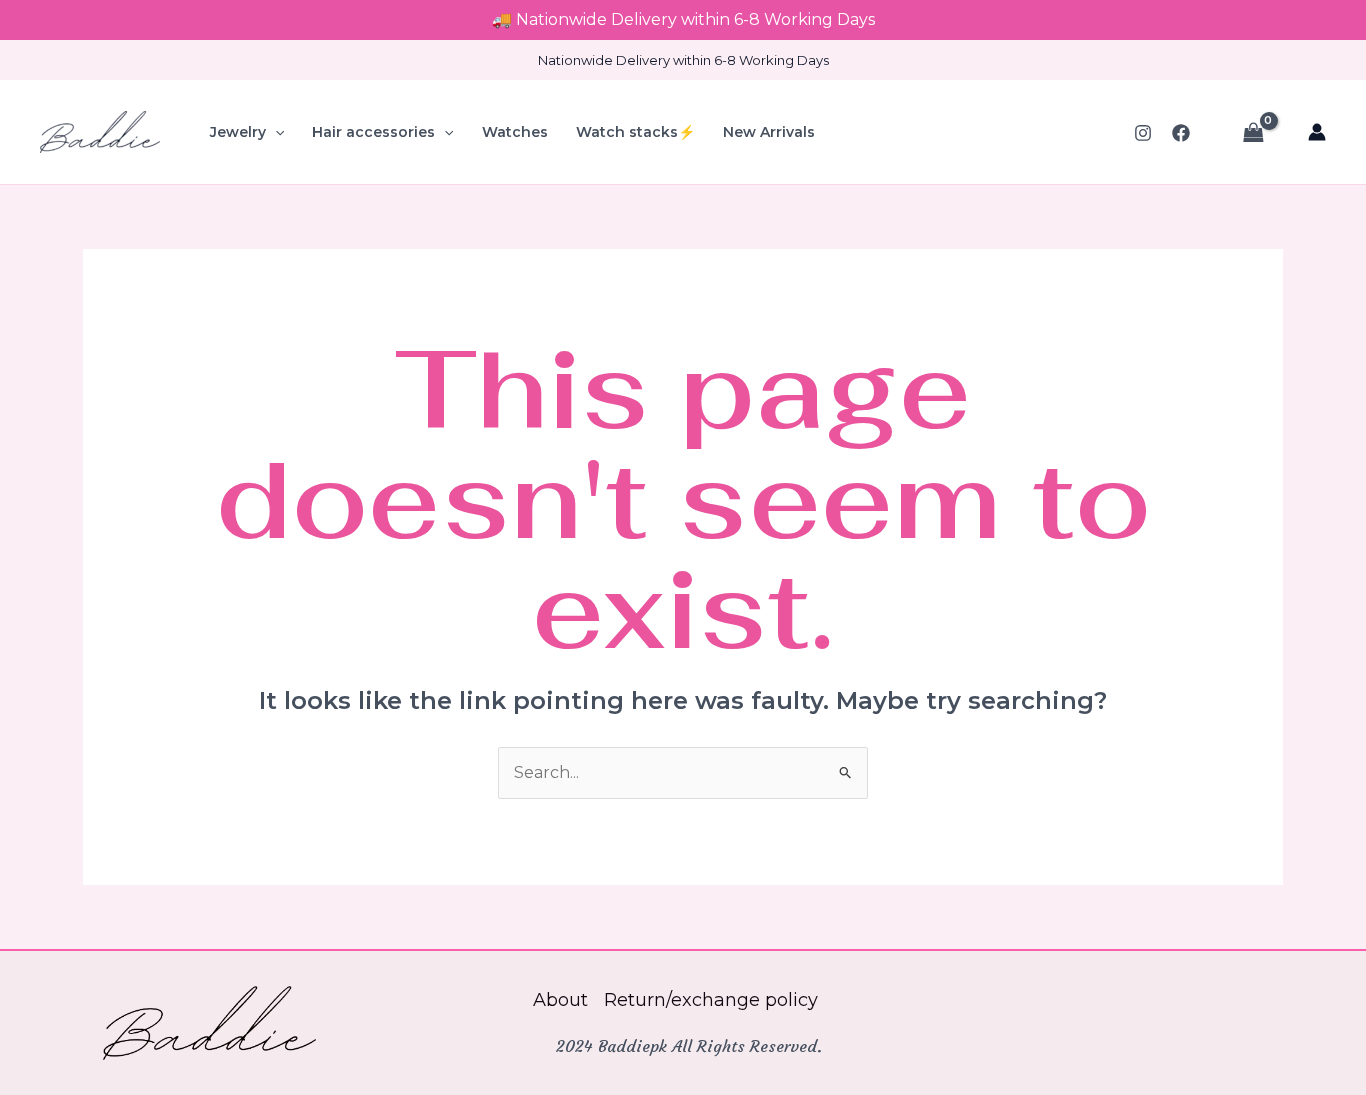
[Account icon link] (1317, 132)
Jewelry (238, 132)
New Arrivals (769, 132)
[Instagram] (1143, 133)
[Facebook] (1181, 133)
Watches (515, 132)
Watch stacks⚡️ (635, 132)
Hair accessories (373, 132)
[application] (275, 132)
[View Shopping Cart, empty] (1253, 132)
